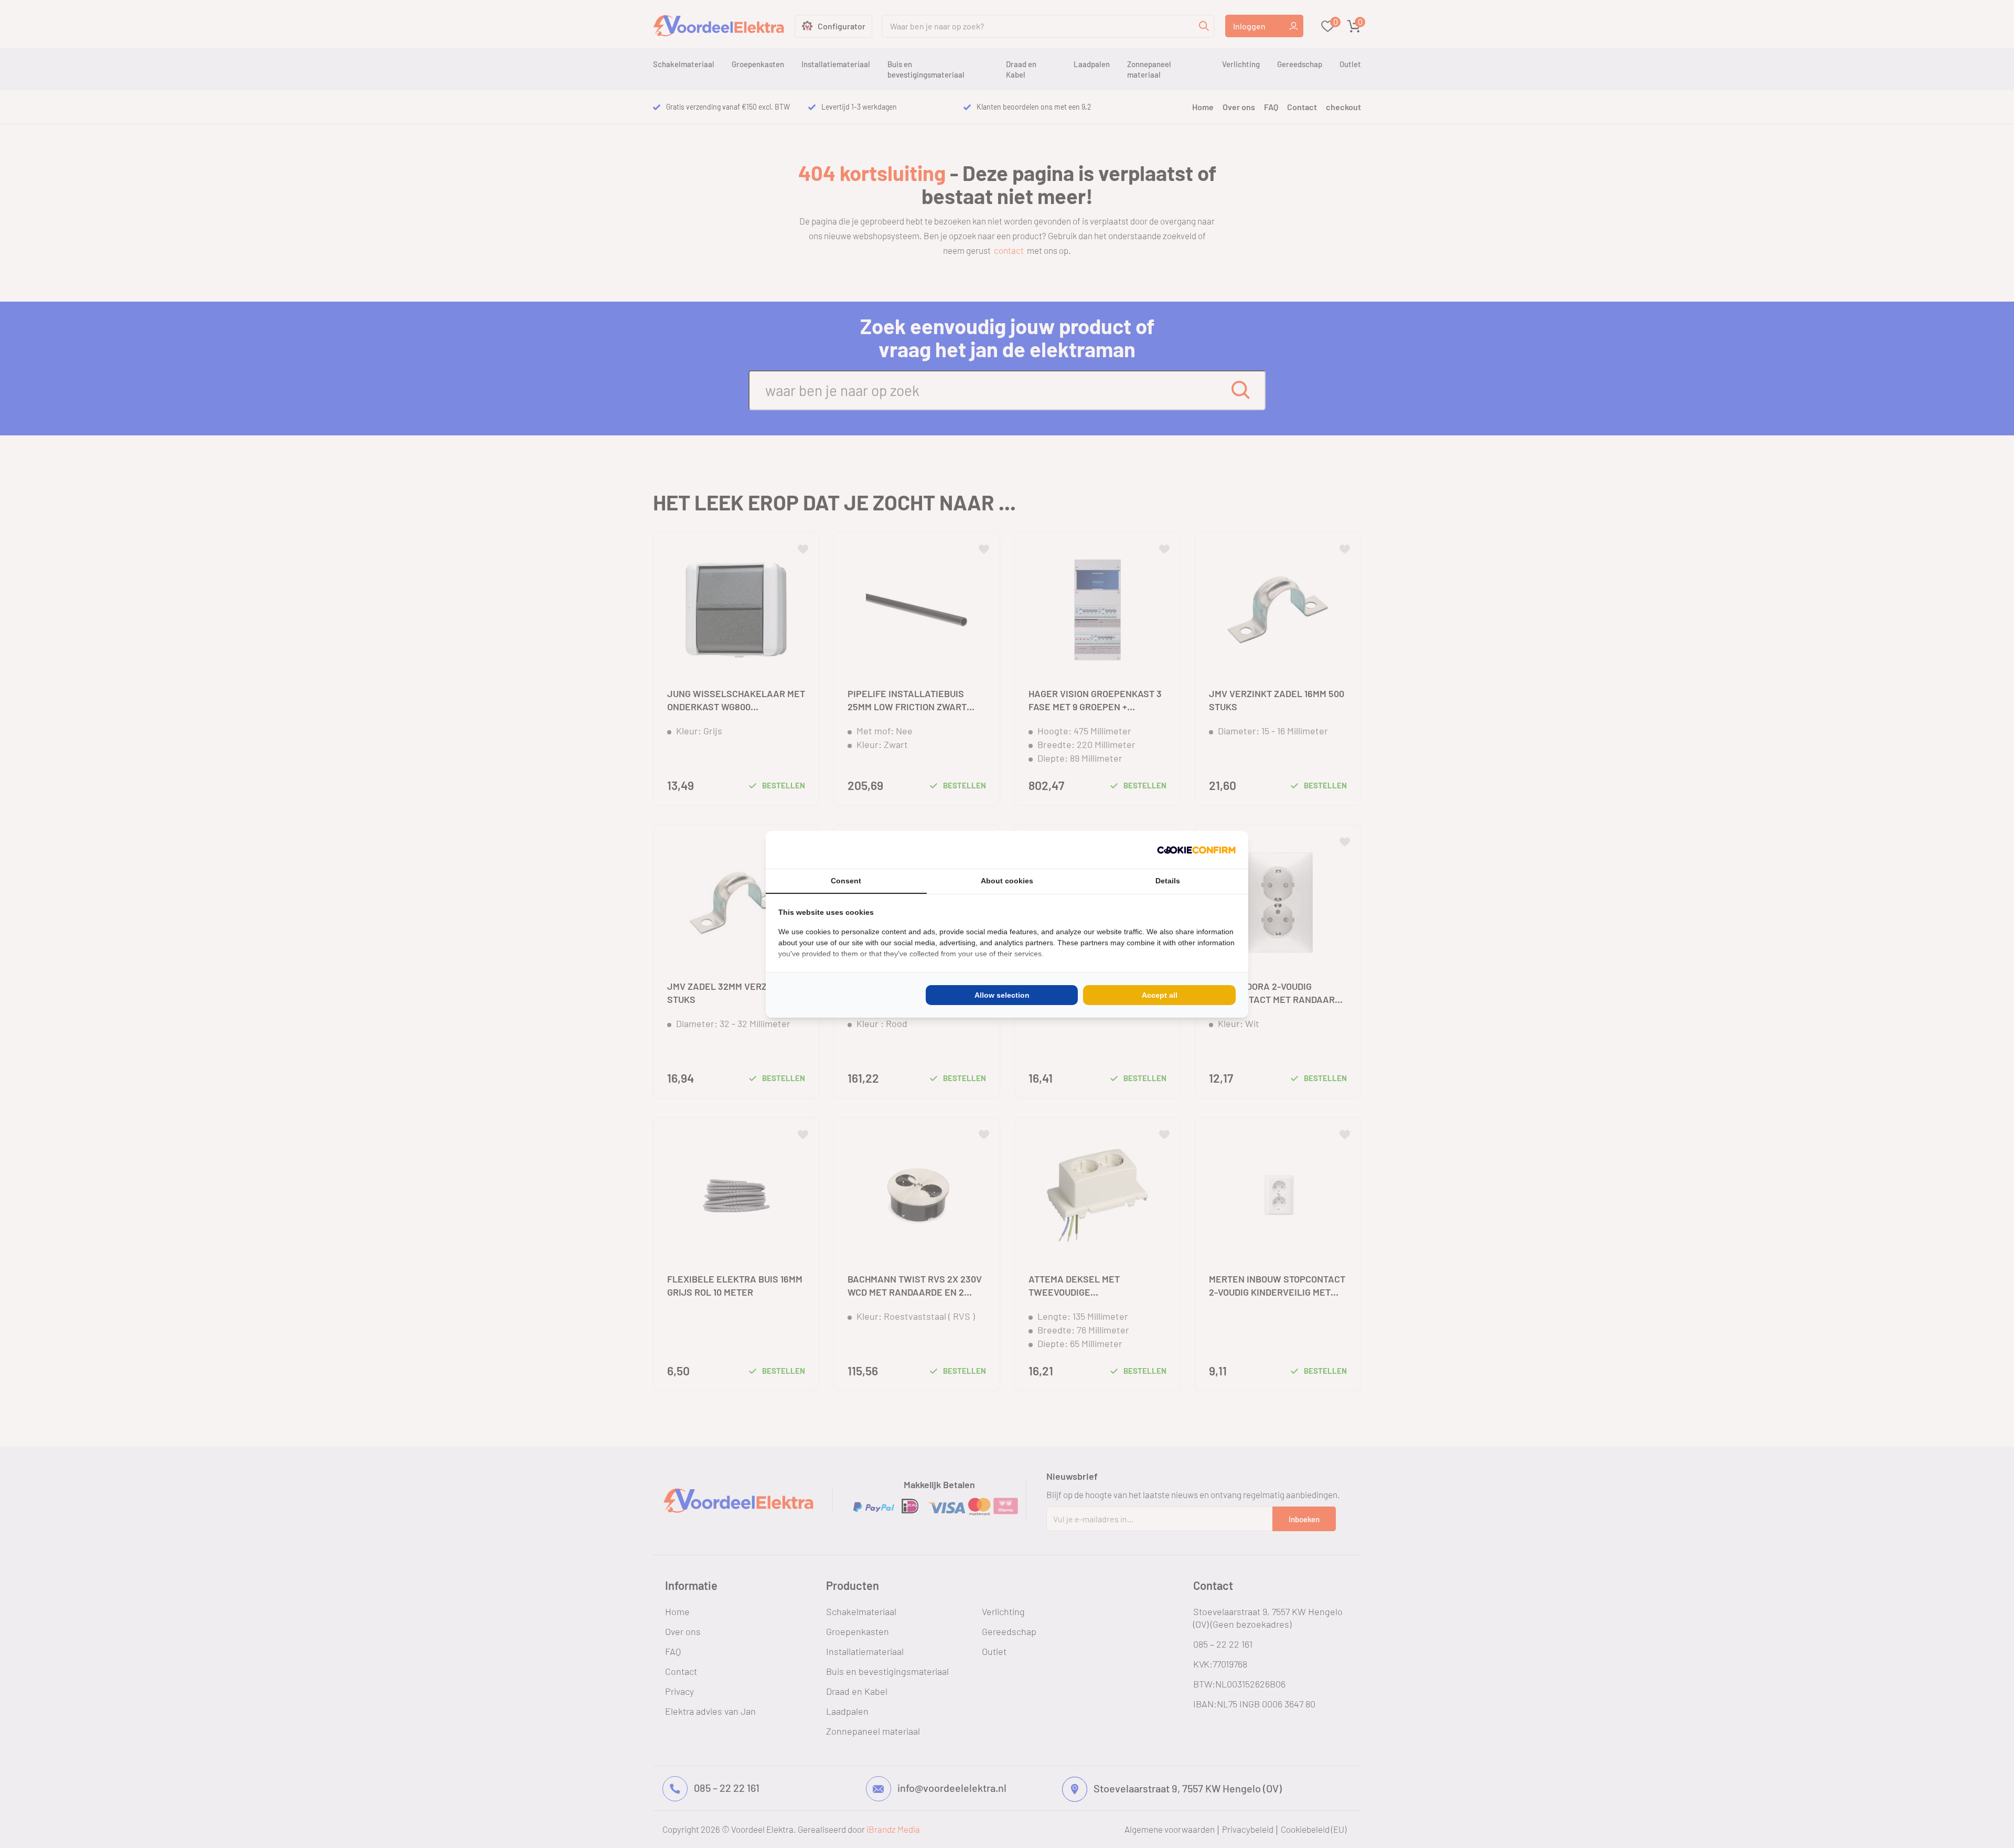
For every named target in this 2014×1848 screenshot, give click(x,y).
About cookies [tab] (1007, 881)
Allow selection (1002, 995)
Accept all (1160, 995)
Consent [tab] (846, 881)
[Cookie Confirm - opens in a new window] (1196, 850)
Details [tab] (1168, 881)
